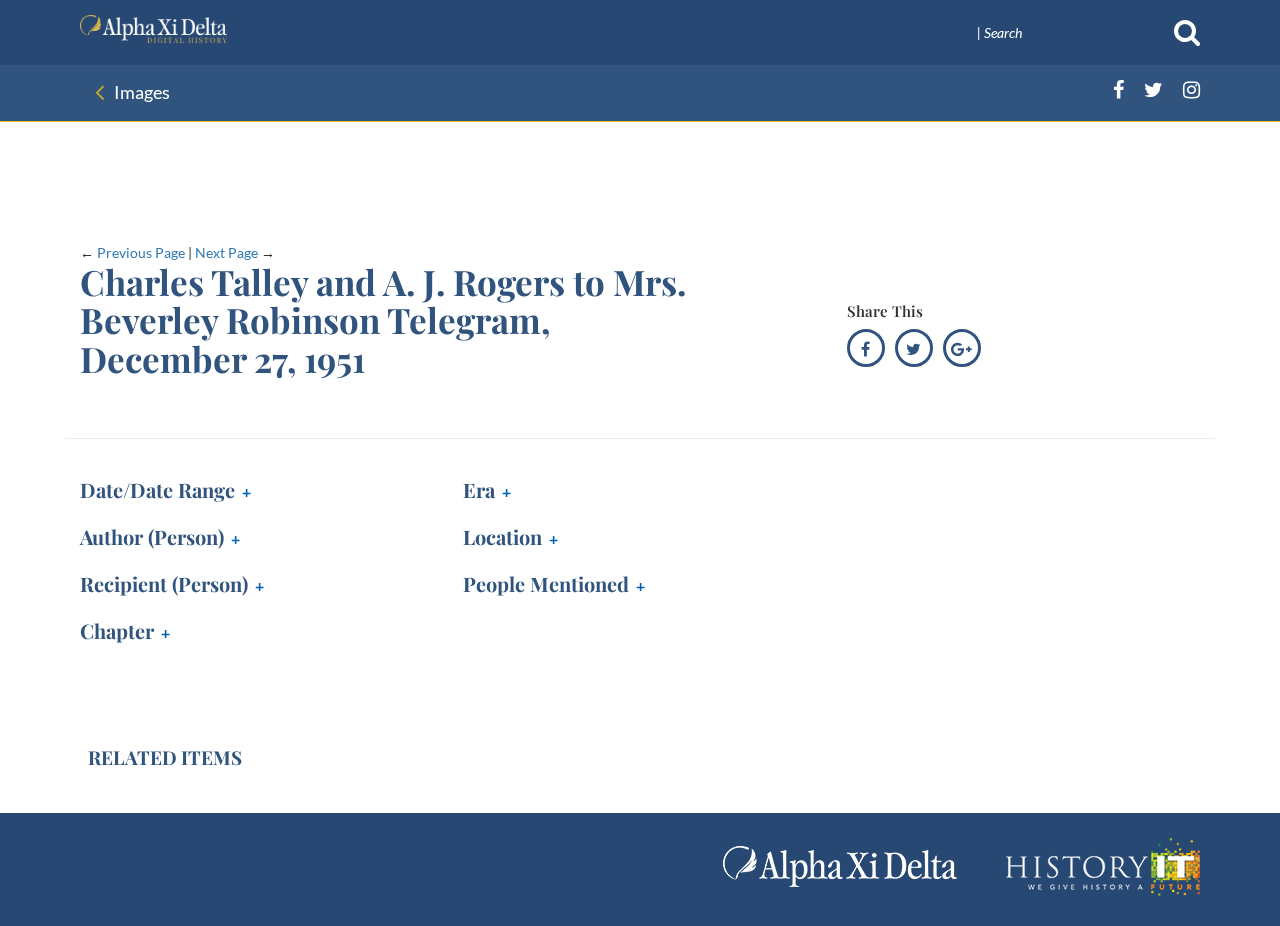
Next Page (226, 252)
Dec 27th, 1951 (157, 492)
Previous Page (141, 252)
